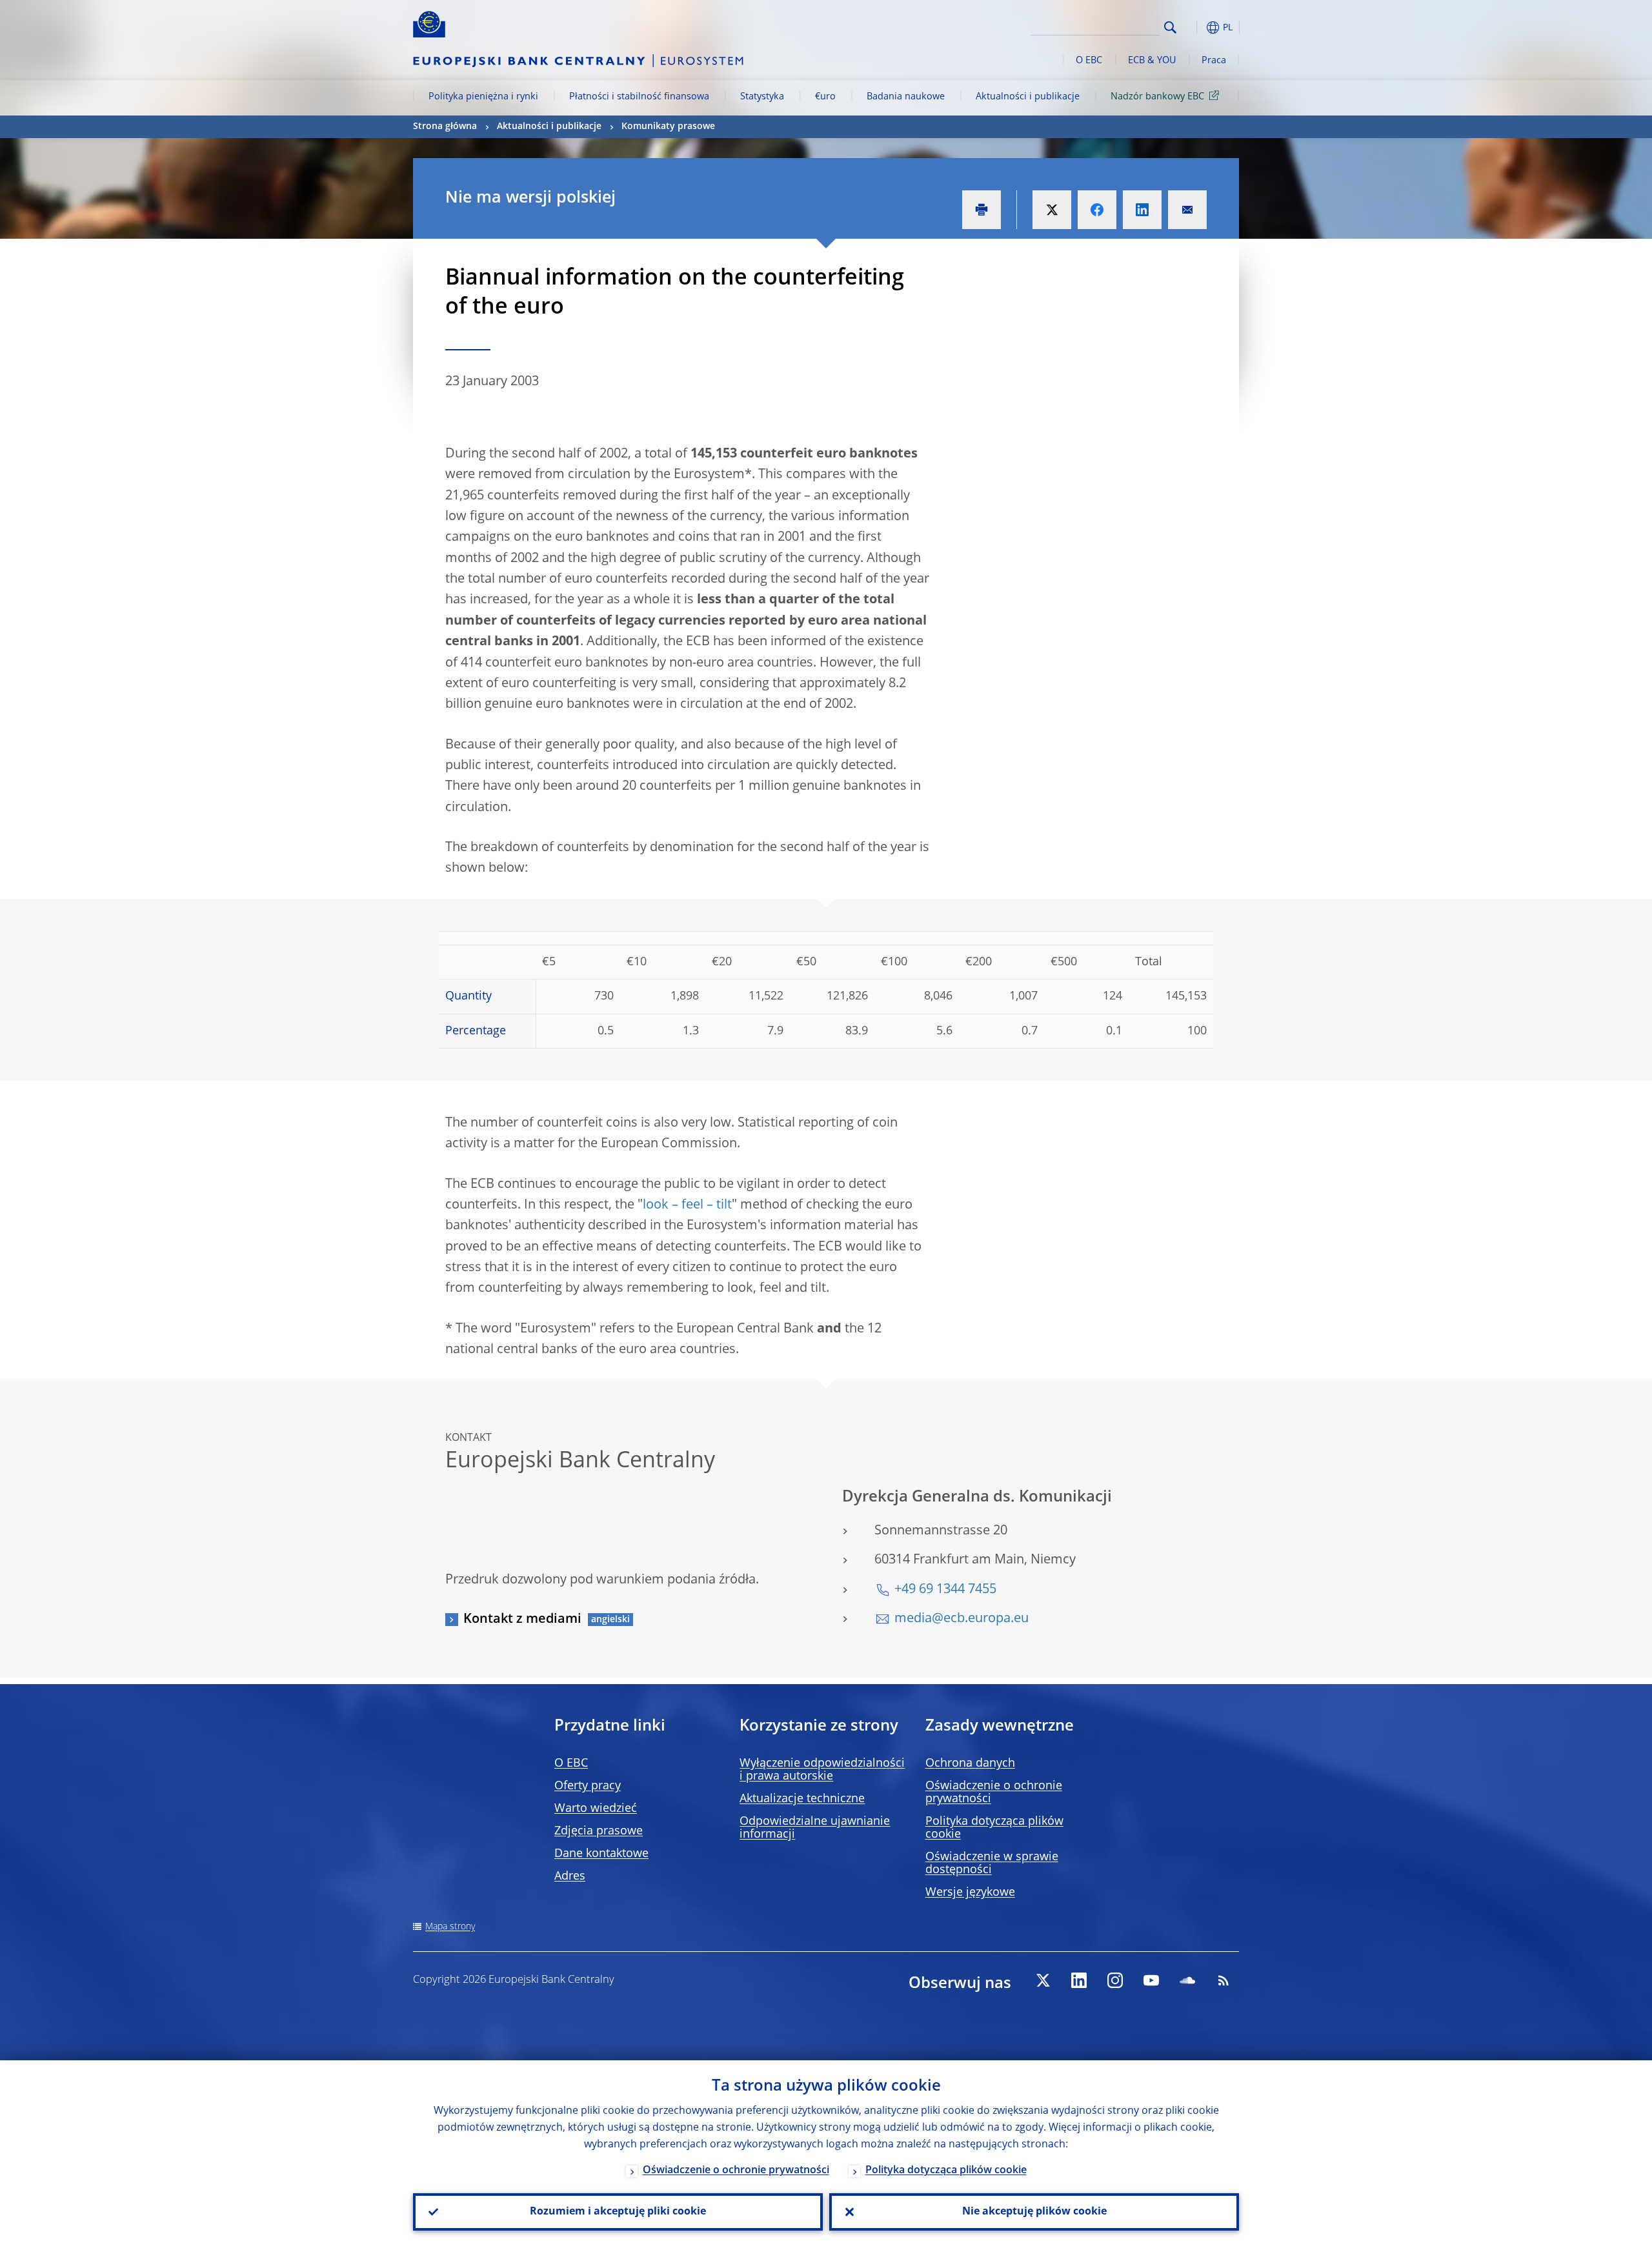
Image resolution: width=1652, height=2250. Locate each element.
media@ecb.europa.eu (962, 1619)
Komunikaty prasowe (668, 126)
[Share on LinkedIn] (1142, 210)
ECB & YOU (1152, 61)
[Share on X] (1052, 210)
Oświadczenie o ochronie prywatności (736, 2171)
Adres (570, 1876)
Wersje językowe (970, 1893)
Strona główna (445, 126)
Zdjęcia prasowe (599, 1831)
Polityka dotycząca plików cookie (946, 2171)
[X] (1043, 1980)
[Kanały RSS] (1224, 1980)
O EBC (1089, 61)
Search (1170, 27)
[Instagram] (1115, 1980)
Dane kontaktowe (601, 1854)
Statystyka (762, 97)
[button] (1194, 27)
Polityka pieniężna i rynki (483, 97)
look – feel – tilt (687, 1205)
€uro (825, 97)
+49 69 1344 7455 (945, 1590)
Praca (1214, 61)
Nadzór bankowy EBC (1157, 97)
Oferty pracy (588, 1786)
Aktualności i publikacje (1028, 97)
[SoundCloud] (1187, 1980)
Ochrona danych (970, 1763)
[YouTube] (1151, 1980)
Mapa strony (450, 1927)
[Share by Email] (1187, 210)
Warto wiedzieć (596, 1809)
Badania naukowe (906, 97)
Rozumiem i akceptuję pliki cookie (618, 2212)
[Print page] (982, 210)
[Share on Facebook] (1097, 210)
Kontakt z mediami (522, 1620)
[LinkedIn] (1079, 1980)
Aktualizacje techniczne (802, 1799)
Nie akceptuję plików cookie (1034, 2212)
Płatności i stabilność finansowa (639, 97)
